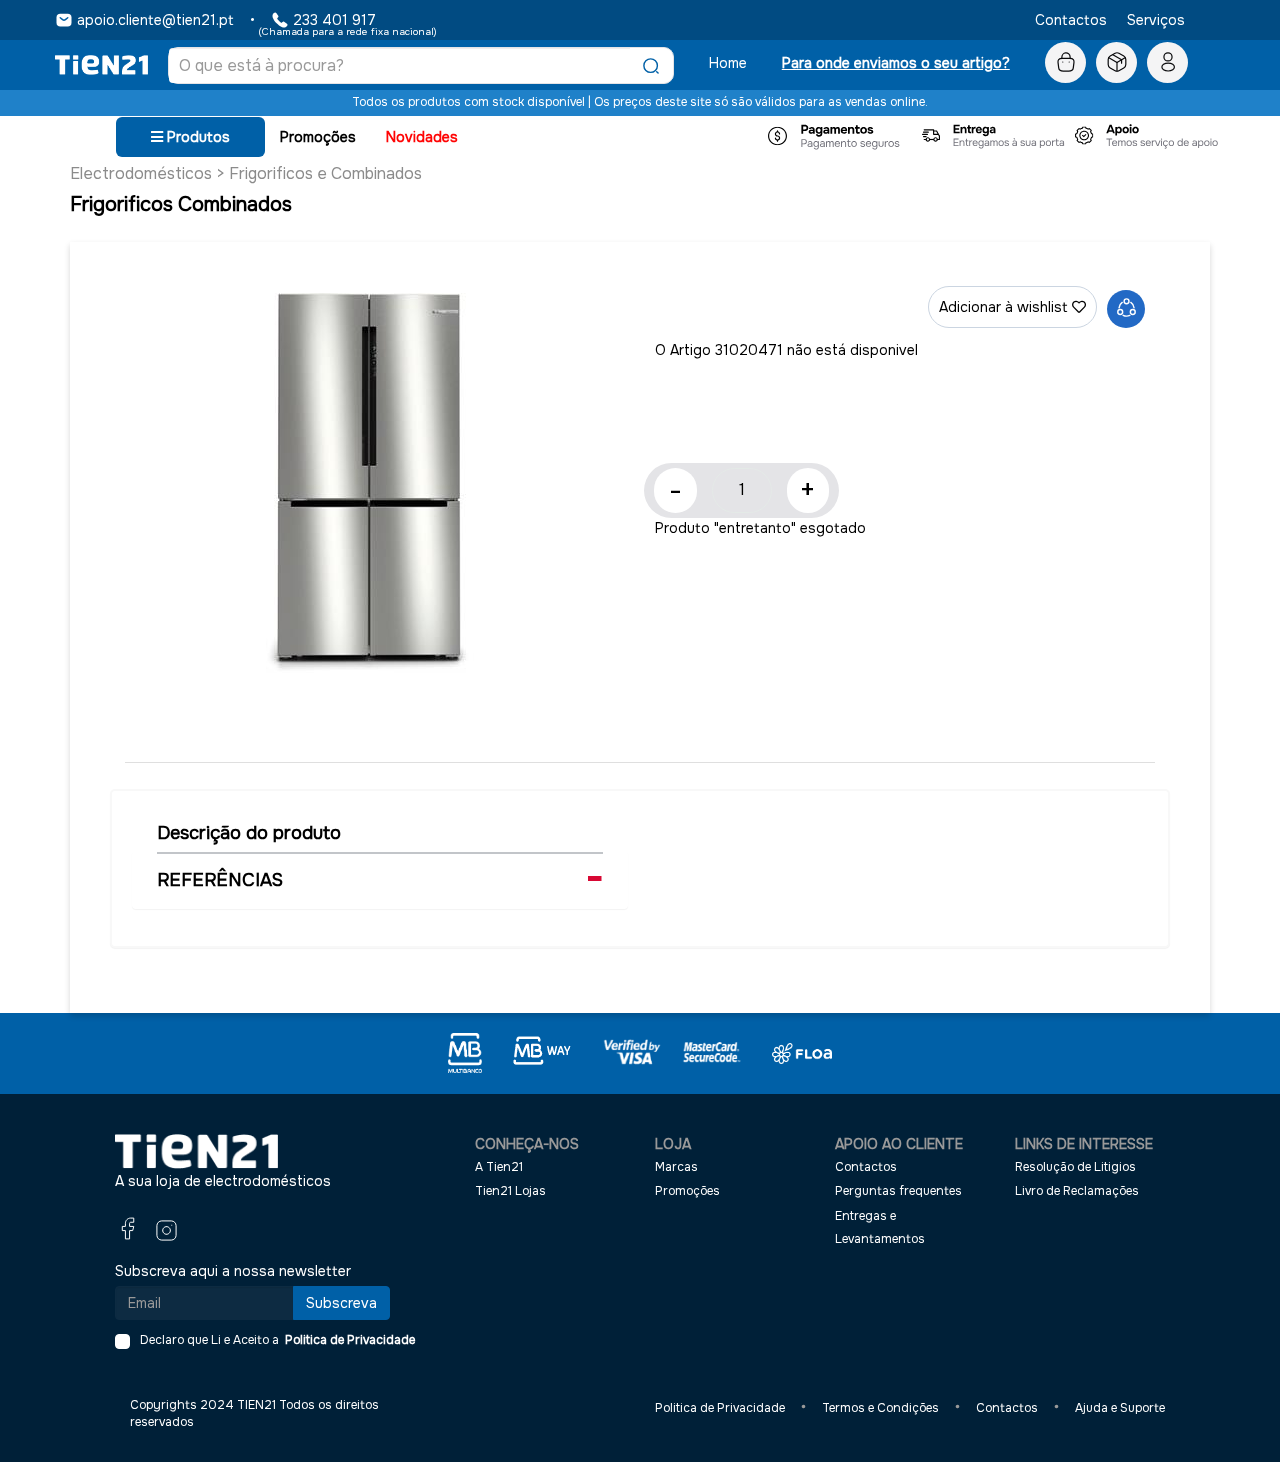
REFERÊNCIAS (220, 880)
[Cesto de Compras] (1065, 63)
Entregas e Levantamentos (880, 1227)
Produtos (196, 137)
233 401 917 (334, 20)
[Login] (1167, 63)
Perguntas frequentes (898, 1191)
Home (728, 63)
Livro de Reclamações (1077, 1191)
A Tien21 (499, 1167)
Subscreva (341, 1303)
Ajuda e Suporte (1120, 1408)
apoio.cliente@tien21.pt (155, 20)
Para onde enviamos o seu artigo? (896, 63)
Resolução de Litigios (1075, 1167)
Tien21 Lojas (510, 1191)
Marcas (676, 1167)
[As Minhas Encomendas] (1116, 63)
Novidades (422, 137)
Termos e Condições (880, 1408)
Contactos (1071, 20)
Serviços (1156, 20)
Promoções (318, 137)
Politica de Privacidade (347, 1340)
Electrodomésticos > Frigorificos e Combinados (246, 173)
